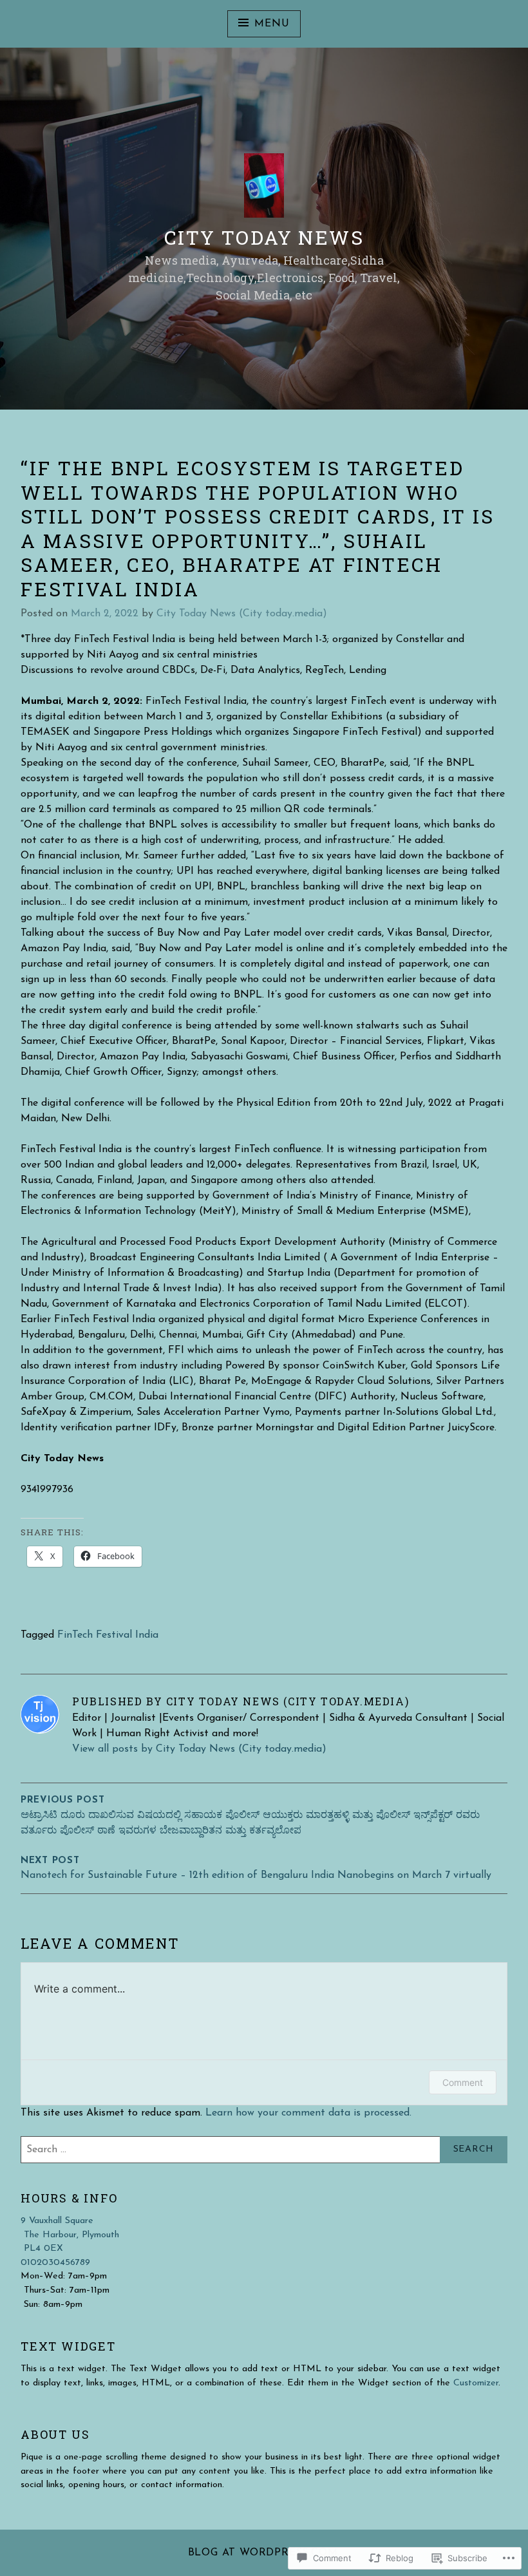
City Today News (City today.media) (242, 614)
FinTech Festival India (108, 1635)
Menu (272, 24)
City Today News (264, 237)
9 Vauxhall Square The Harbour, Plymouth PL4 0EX (70, 2235)
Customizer (476, 2383)
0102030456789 (55, 2263)
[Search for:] (264, 2150)
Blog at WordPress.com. (264, 2553)
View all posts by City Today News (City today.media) (199, 1749)
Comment (463, 2082)
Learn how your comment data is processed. (308, 2113)
